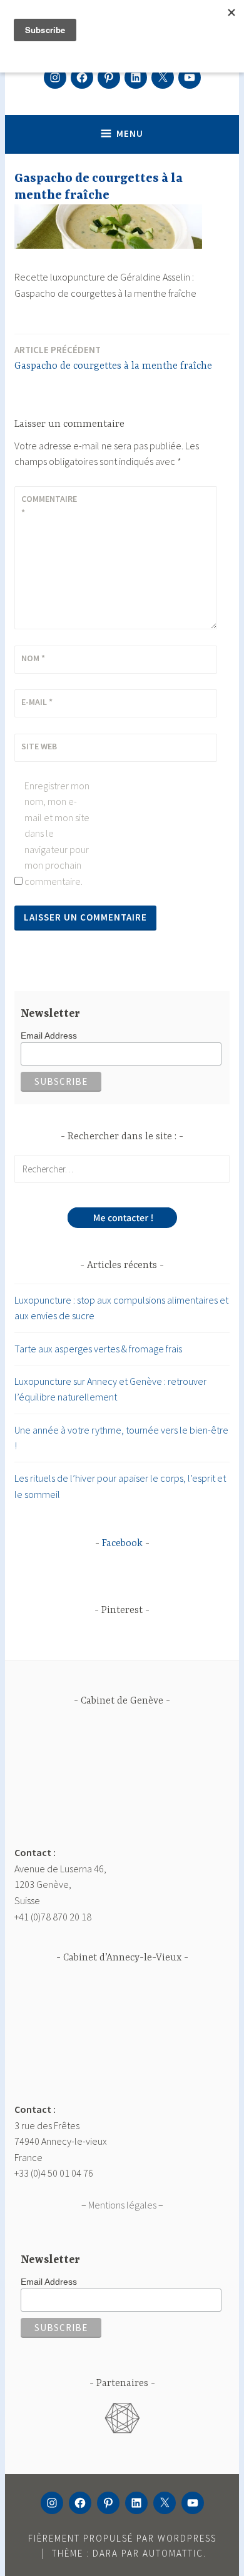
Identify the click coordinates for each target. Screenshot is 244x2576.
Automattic (173, 2553)
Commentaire (49, 506)
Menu (130, 133)
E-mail (37, 702)
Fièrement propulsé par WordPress (122, 2538)
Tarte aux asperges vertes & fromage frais (98, 1349)
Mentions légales (122, 2205)
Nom (33, 658)
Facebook (122, 1544)
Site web (39, 746)
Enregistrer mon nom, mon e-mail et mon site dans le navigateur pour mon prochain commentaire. (57, 834)
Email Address (49, 1036)
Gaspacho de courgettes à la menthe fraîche (113, 358)
